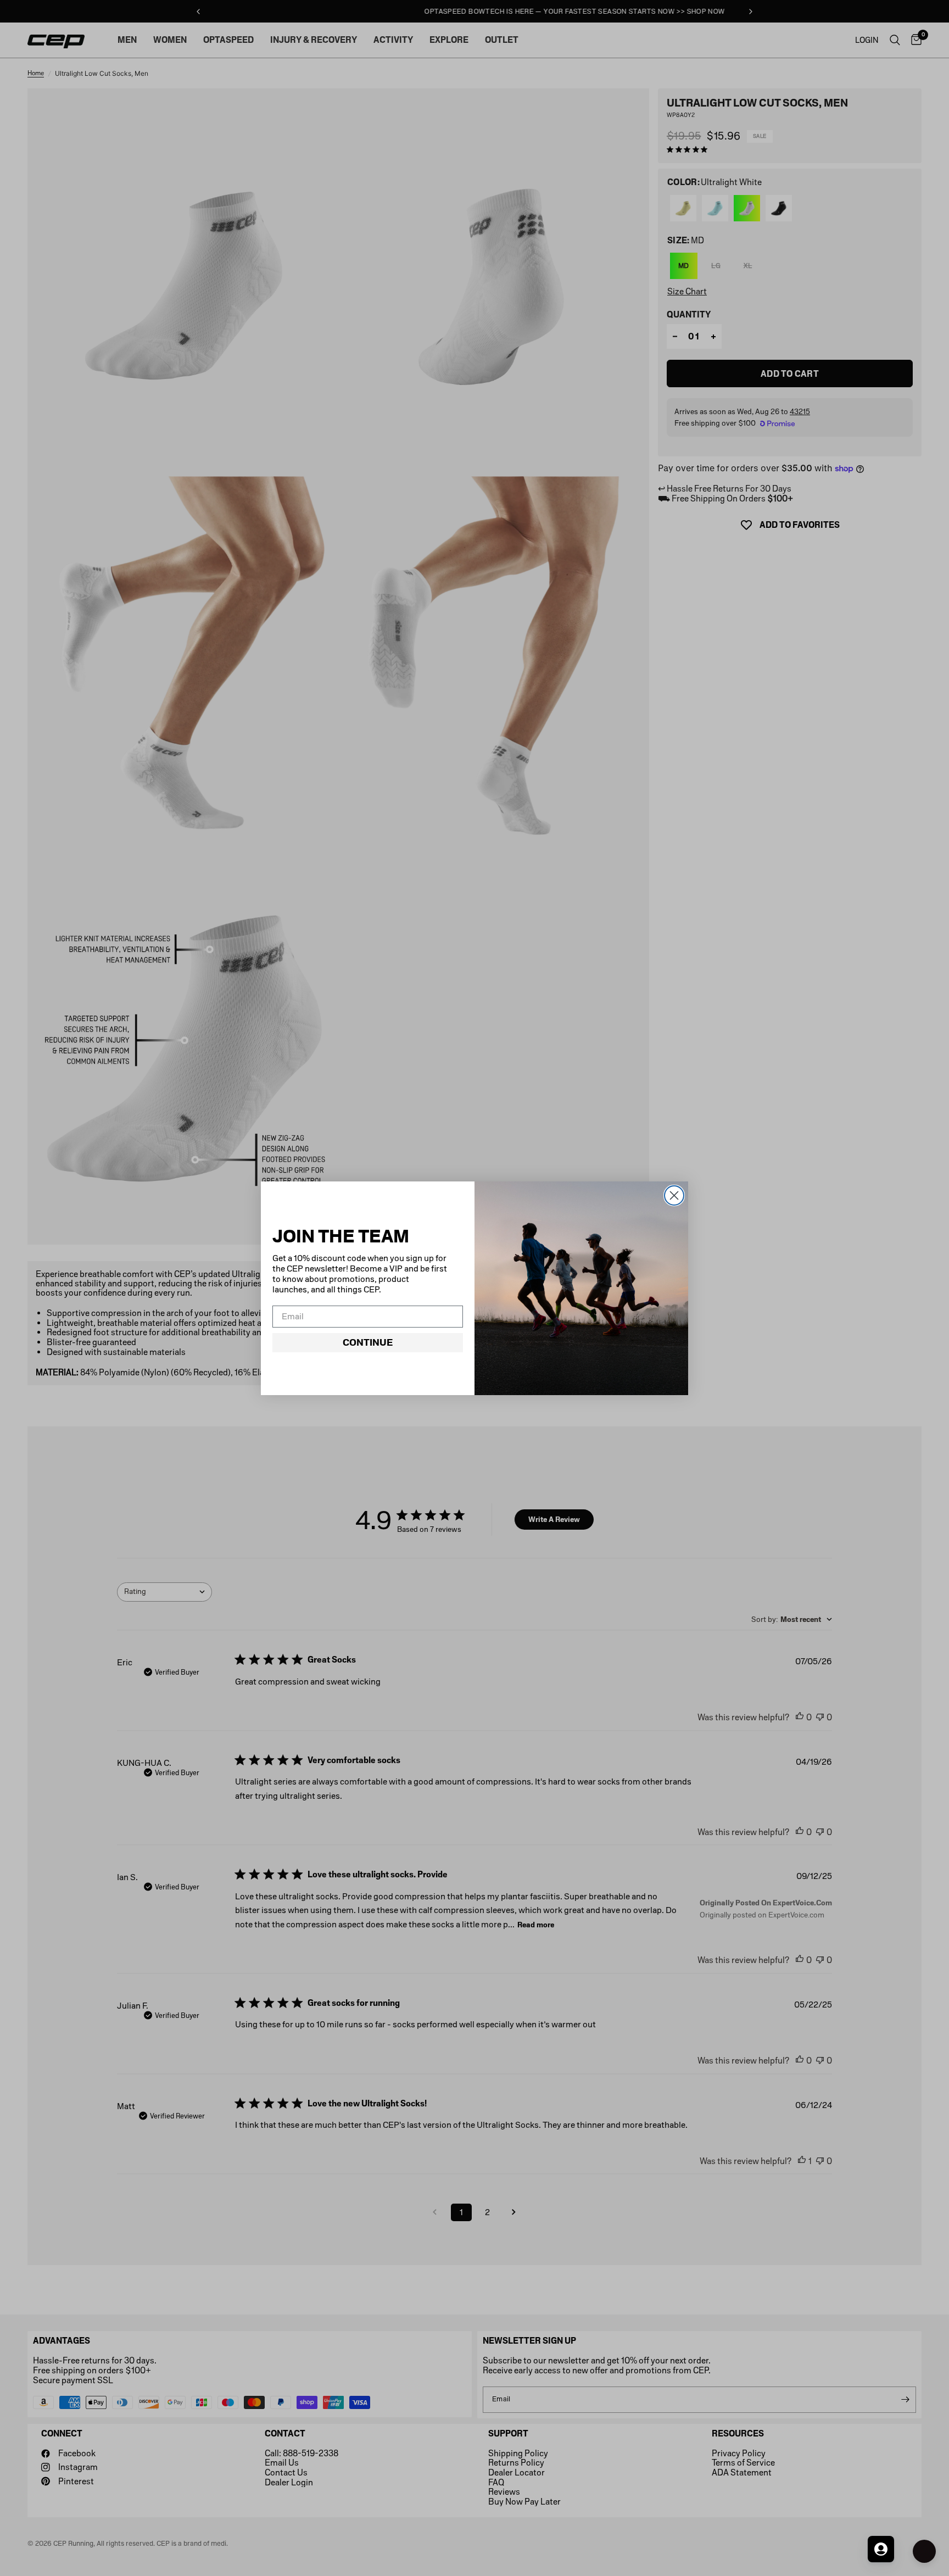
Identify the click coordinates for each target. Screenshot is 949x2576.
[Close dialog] (674, 1195)
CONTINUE (368, 1342)
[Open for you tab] (881, 2549)
